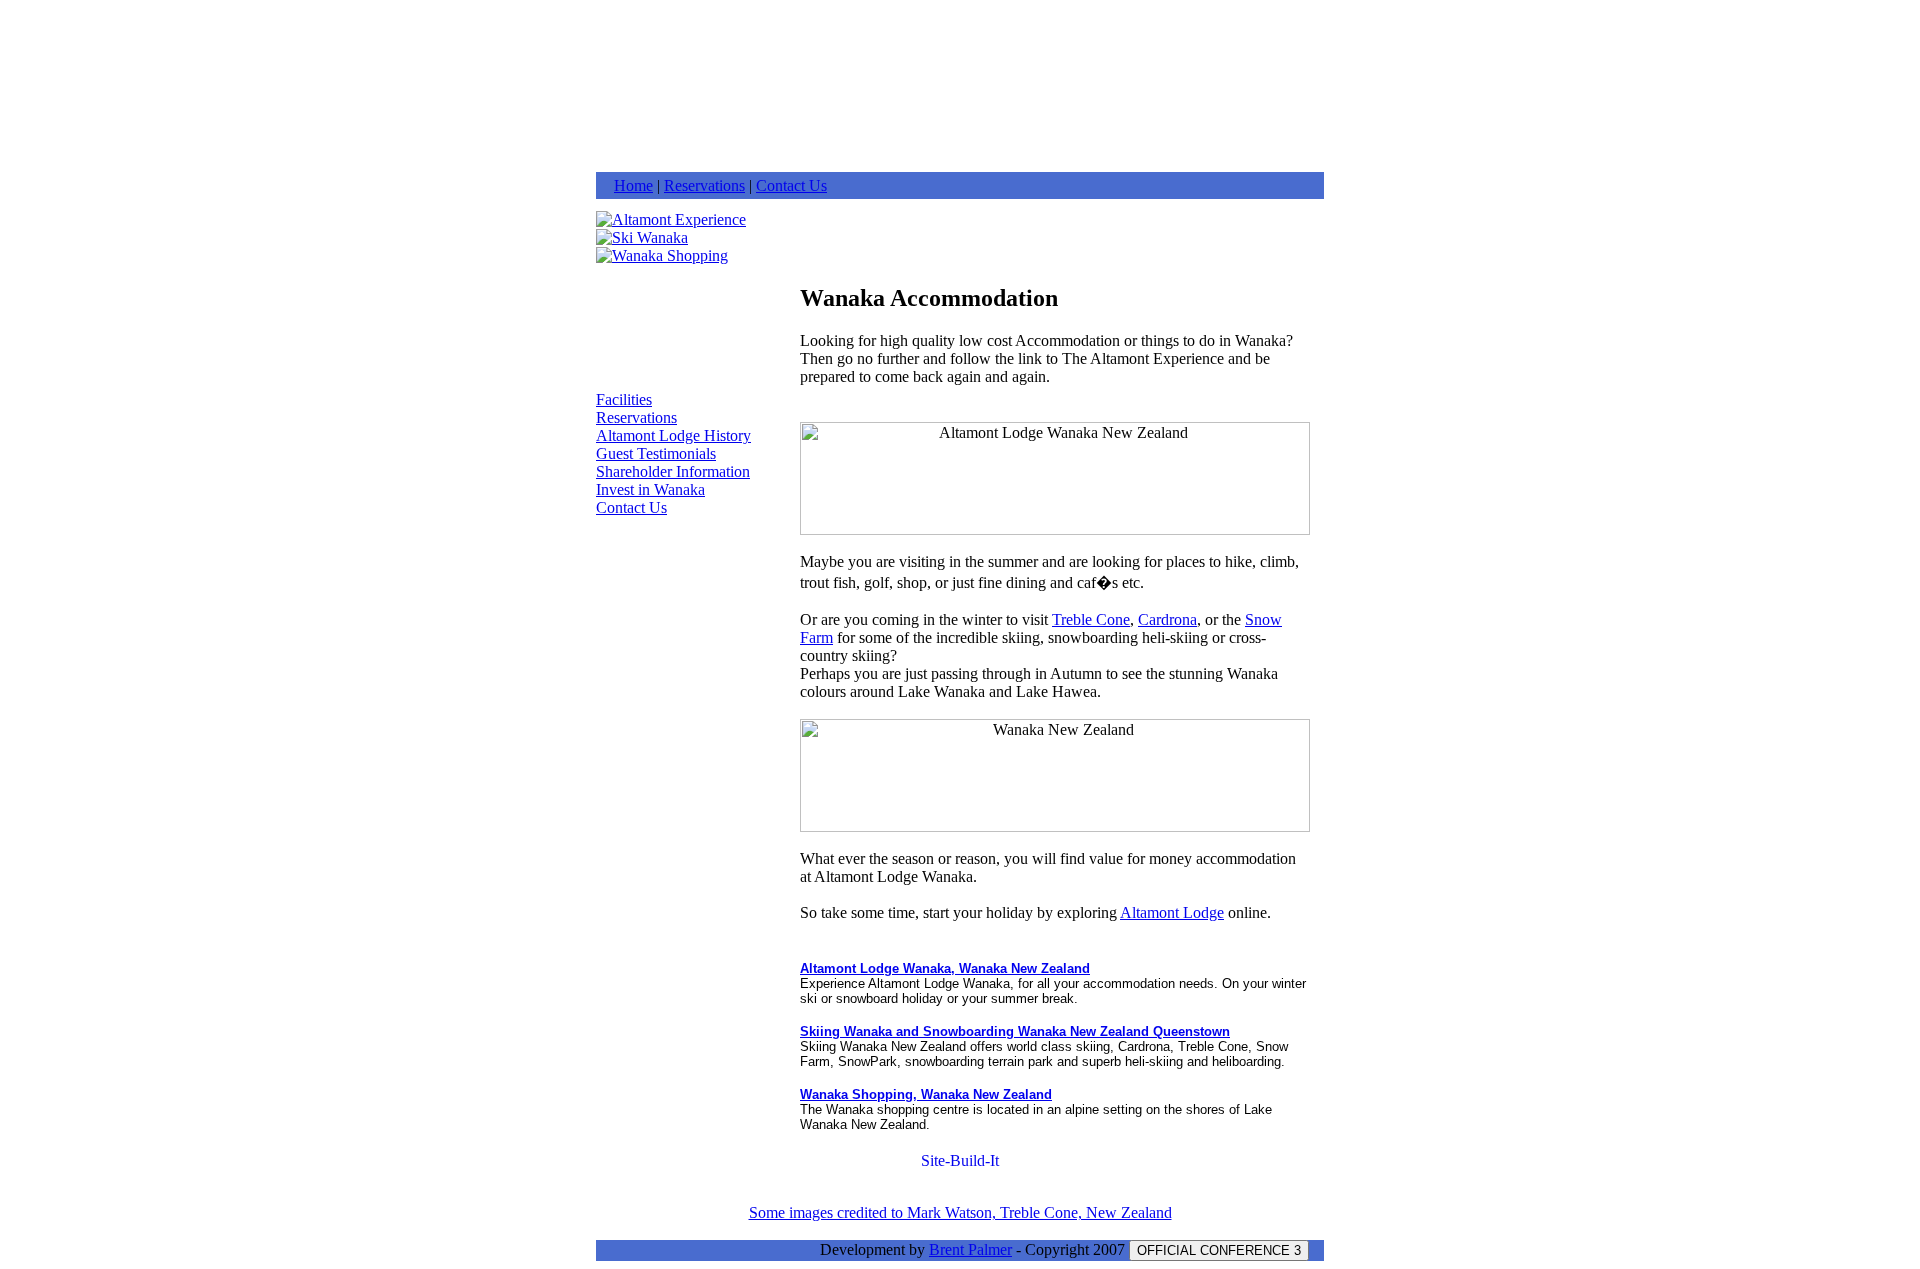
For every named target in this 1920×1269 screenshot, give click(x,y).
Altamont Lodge (1172, 912)
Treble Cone (1091, 619)
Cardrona (1167, 619)
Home (633, 185)
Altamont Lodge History (673, 435)
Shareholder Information (673, 471)
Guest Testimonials (656, 453)
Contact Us (791, 185)
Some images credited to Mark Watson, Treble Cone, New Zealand (960, 1212)
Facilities (624, 399)
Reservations (704, 185)
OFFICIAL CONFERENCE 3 (1219, 1250)
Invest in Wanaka (650, 489)
